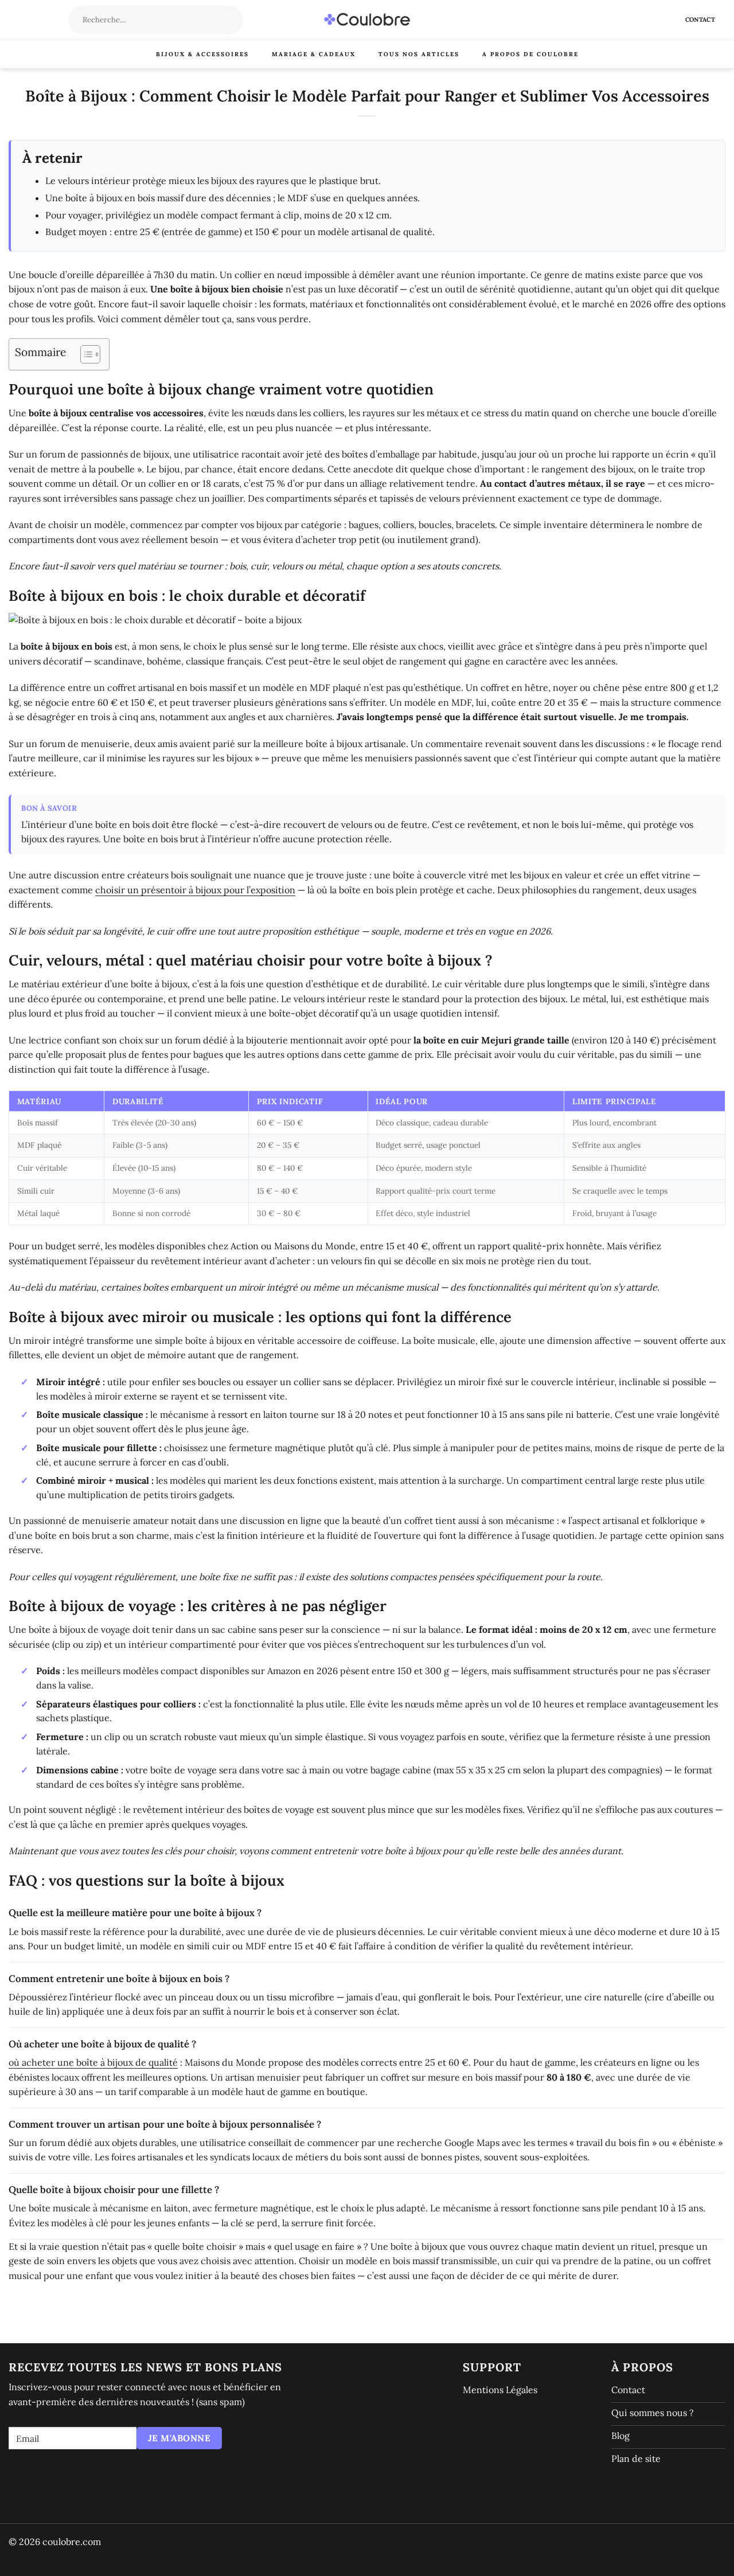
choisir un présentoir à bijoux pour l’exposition (195, 890)
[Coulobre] (367, 20)
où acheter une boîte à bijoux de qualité (93, 2062)
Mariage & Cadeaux (314, 54)
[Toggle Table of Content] (85, 354)
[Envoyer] (233, 20)
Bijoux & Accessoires (202, 54)
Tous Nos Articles (419, 54)
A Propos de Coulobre (530, 54)
